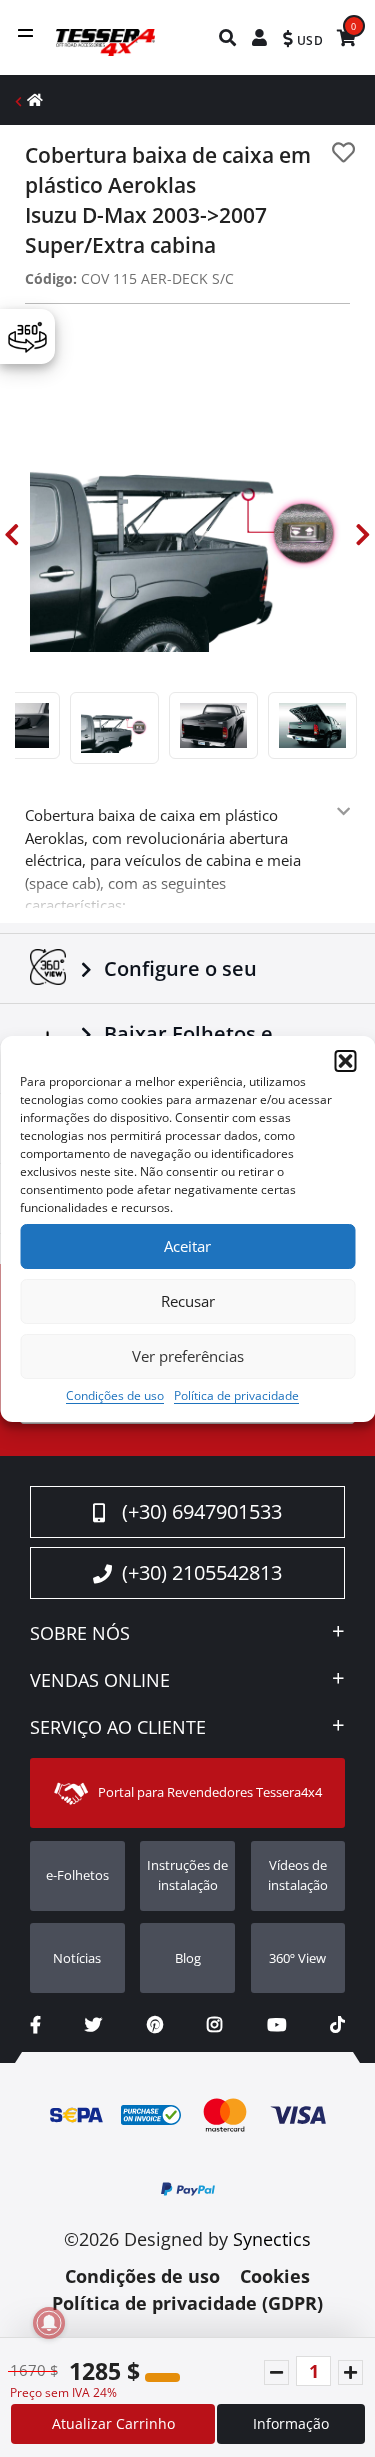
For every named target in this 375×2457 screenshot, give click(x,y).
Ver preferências (188, 1356)
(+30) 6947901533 (202, 1511)
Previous (12, 535)
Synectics (272, 2239)
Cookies (275, 2276)
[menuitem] (228, 37)
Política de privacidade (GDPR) (187, 2303)
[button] (345, 1061)
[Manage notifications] (49, 2323)
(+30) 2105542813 (202, 1572)
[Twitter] (93, 2024)
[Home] (35, 99)
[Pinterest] (155, 2024)
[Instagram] (214, 2024)
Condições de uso (115, 1395)
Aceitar (187, 1246)
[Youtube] (276, 2024)
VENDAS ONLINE (100, 1681)
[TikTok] (337, 2024)
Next (363, 535)
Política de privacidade (236, 1395)
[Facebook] (35, 2024)
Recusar (188, 1301)
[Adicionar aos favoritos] (343, 152)
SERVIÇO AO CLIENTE (118, 1728)
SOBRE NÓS (80, 1634)
